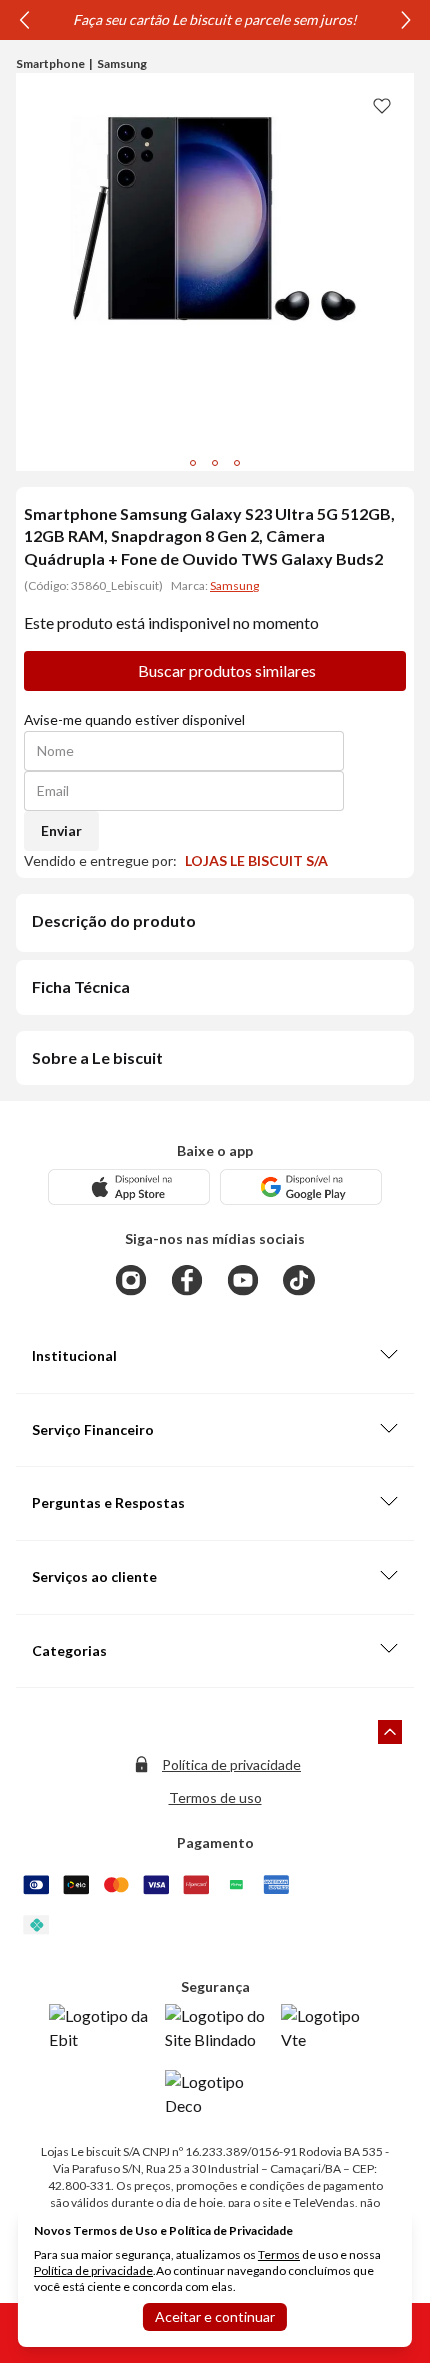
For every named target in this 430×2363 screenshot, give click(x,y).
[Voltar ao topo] (390, 1732)
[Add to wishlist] (382, 105)
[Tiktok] (299, 1280)
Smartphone (50, 63)
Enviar (61, 830)
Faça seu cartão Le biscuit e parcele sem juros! (215, 19)
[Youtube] (243, 1280)
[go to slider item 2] (237, 463)
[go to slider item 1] (215, 463)
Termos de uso (215, 1797)
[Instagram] (131, 1280)
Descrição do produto (114, 920)
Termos (279, 2254)
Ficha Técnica (81, 986)
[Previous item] (24, 20)
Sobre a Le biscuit (97, 1057)
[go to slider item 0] (193, 463)
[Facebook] (187, 1280)
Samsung (122, 63)
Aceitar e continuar (215, 2316)
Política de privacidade (231, 1764)
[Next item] (406, 20)
